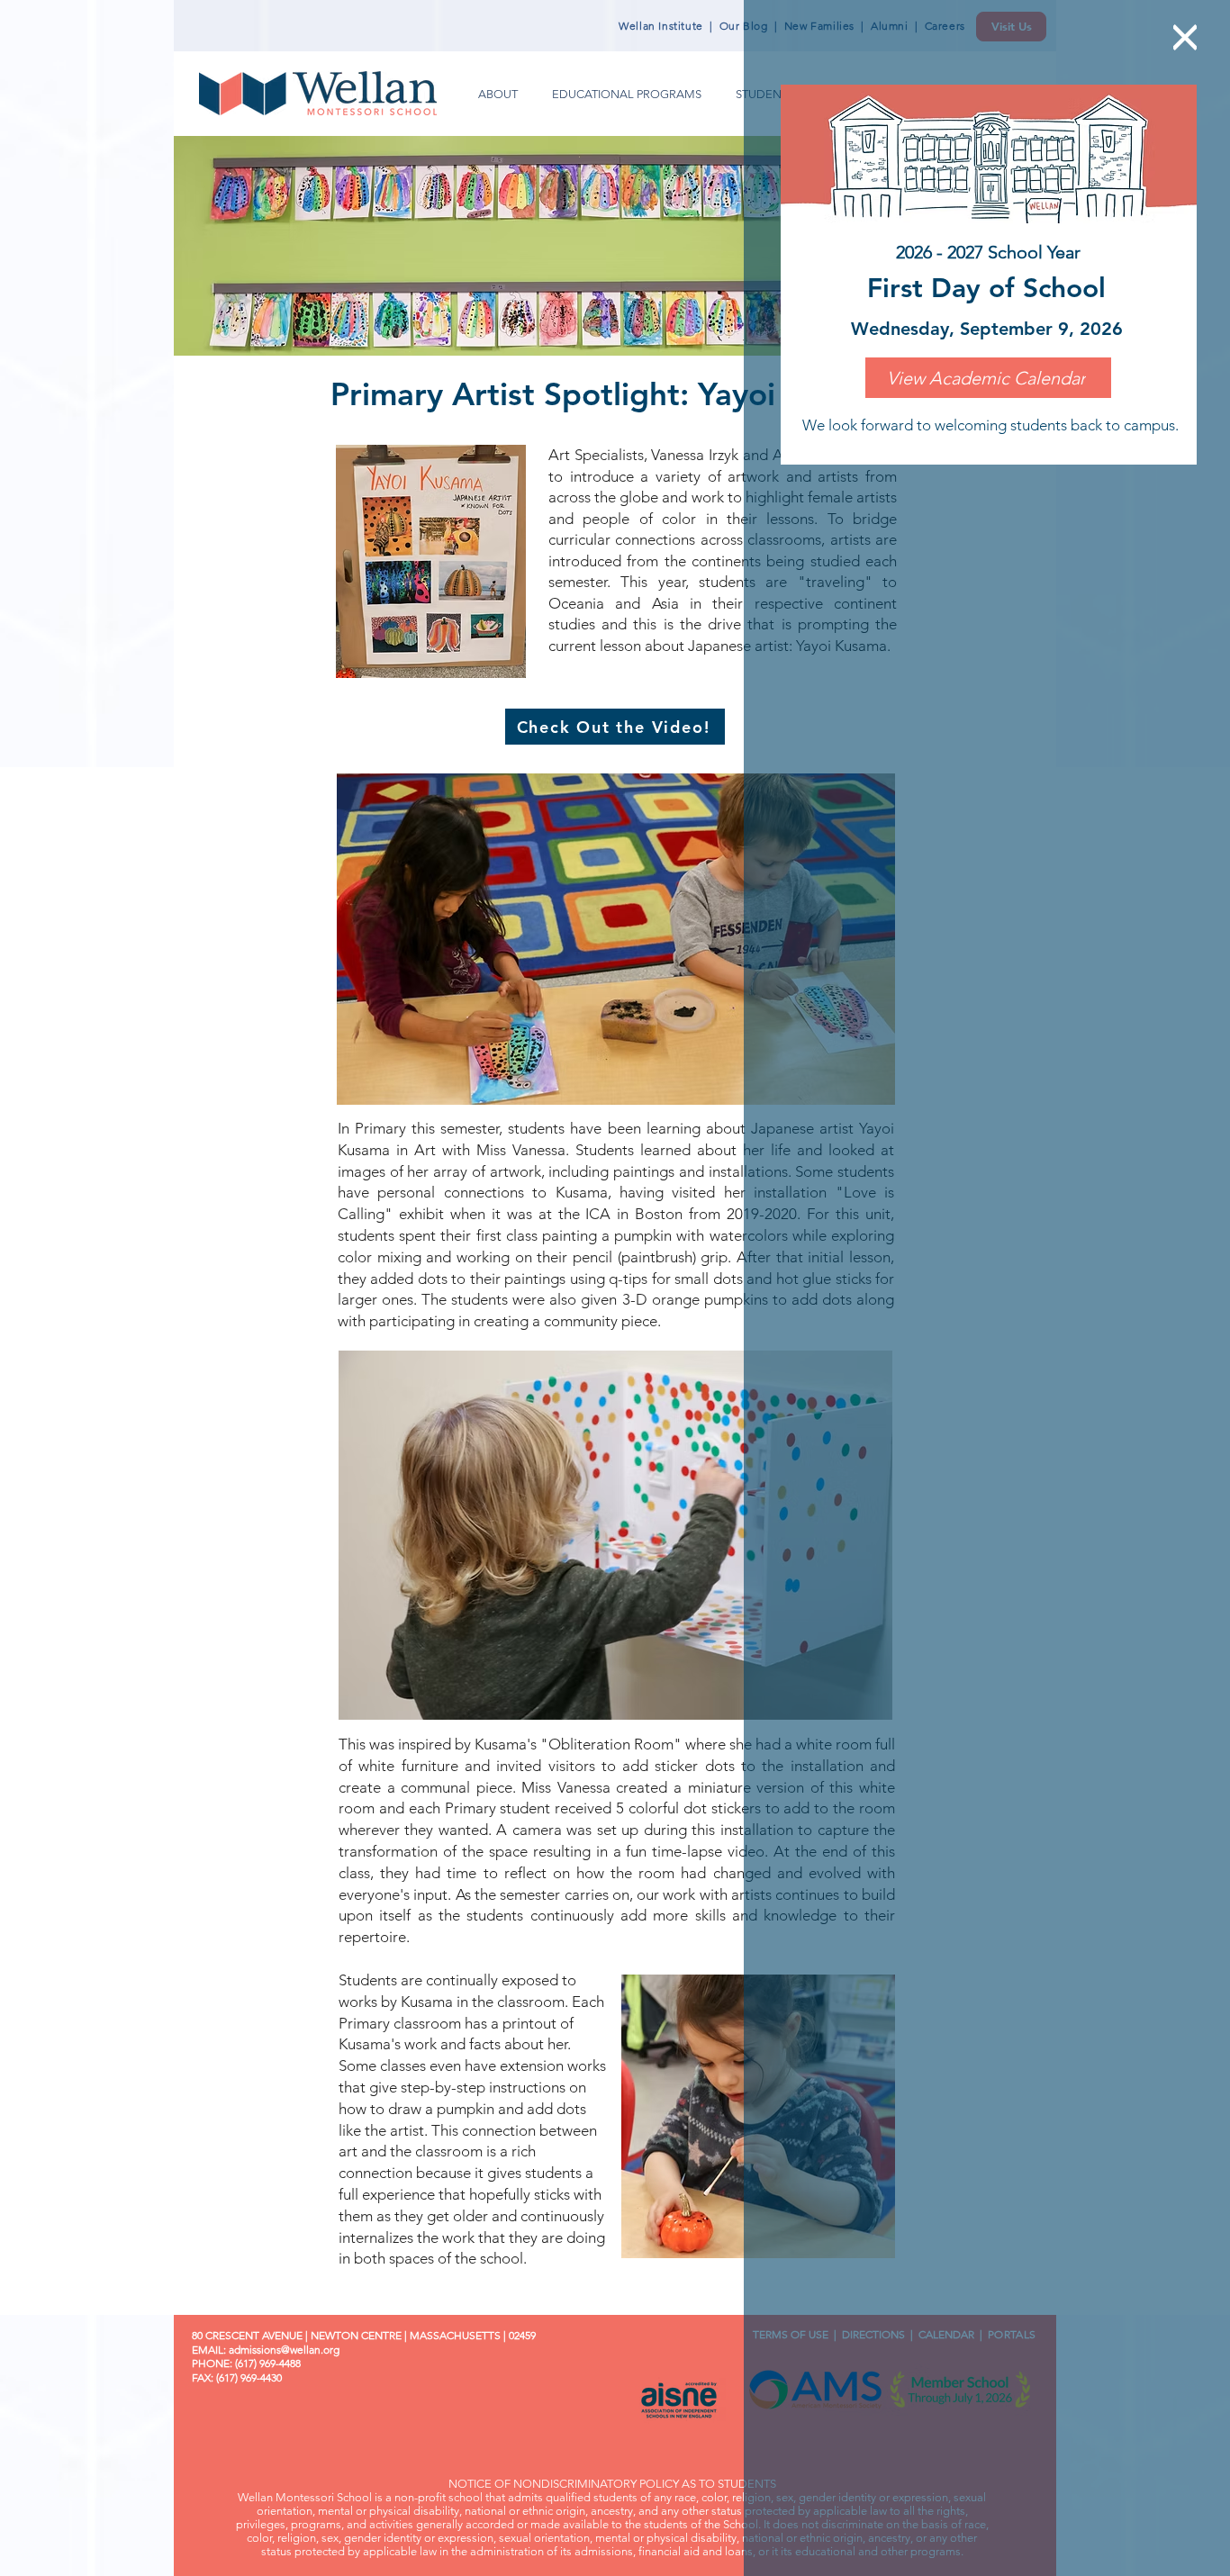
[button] (1185, 37)
